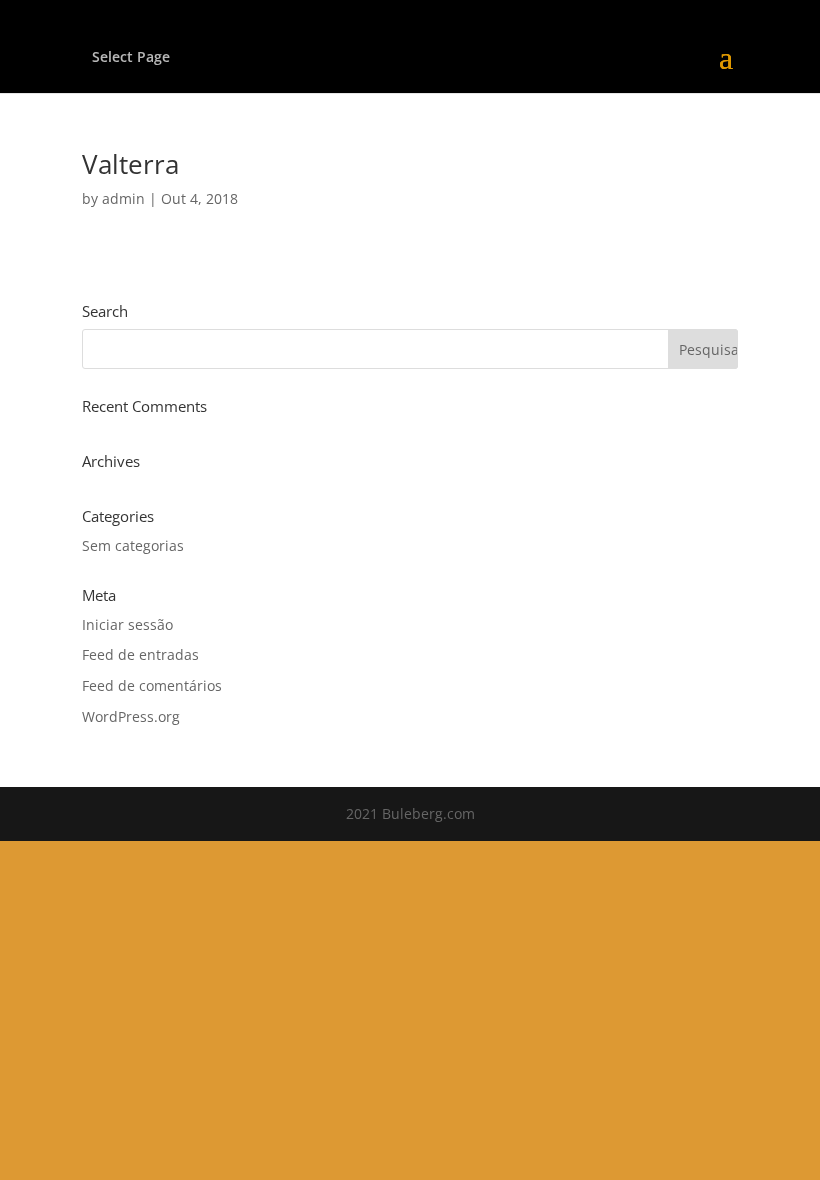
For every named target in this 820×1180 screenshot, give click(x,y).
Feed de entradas (140, 654)
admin (123, 198)
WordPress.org (131, 716)
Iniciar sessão (127, 624)
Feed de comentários (152, 685)
